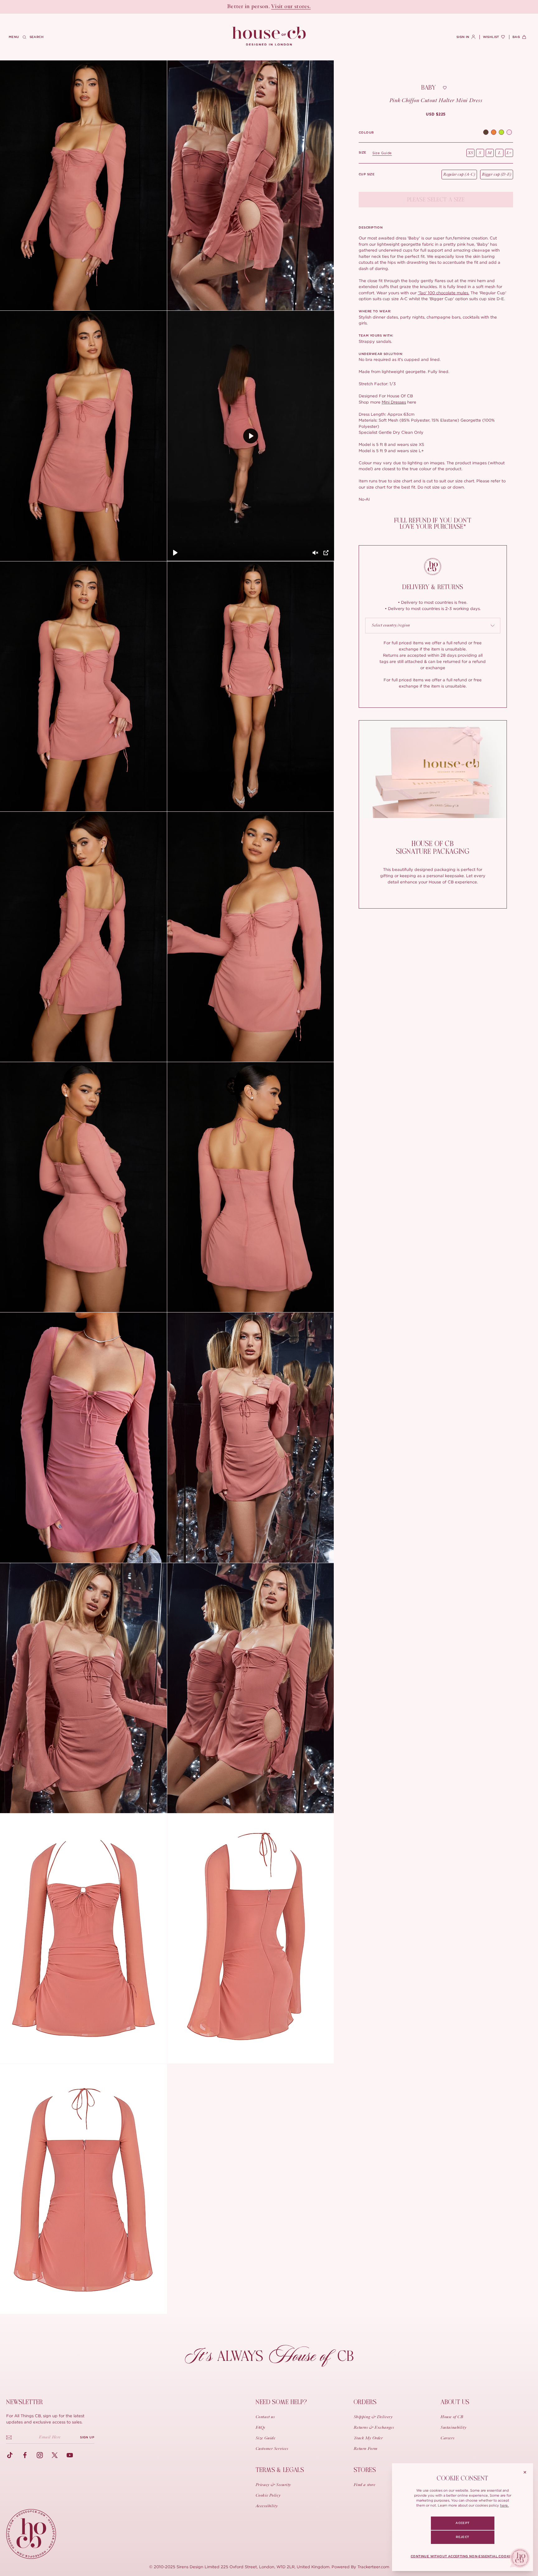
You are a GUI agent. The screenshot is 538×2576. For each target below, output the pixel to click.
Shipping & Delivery (373, 2417)
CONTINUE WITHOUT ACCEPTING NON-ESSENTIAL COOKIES (462, 2556)
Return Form (366, 2449)
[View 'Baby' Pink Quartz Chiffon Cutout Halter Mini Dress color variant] (509, 133)
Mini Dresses (394, 402)
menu (14, 37)
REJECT (462, 2537)
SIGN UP (87, 2437)
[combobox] (433, 626)
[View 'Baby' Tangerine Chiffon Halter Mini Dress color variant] (494, 133)
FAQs (260, 2428)
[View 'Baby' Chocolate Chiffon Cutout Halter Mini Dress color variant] (486, 133)
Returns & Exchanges (374, 2428)
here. (504, 2505)
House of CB (452, 2417)
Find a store (365, 2485)
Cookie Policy (268, 2496)
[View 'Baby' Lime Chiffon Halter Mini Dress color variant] (501, 133)
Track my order (368, 2438)
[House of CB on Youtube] (70, 2455)
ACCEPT (462, 2523)
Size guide (382, 153)
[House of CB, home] (269, 36)
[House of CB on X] (55, 2455)
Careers (447, 2438)
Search (37, 37)
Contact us (265, 2417)
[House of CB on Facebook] (25, 2455)
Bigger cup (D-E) (497, 175)
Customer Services (272, 2449)
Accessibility (267, 2506)
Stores (365, 2470)
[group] (436, 114)
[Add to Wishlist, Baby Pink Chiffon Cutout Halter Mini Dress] (445, 88)
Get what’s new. (304, 7)
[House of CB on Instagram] (40, 2455)
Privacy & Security (273, 2485)
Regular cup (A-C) (459, 175)
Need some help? (281, 2402)
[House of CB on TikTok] (10, 2455)
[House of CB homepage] (31, 2534)
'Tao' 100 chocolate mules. (444, 293)
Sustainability (453, 2428)
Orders (365, 2402)
